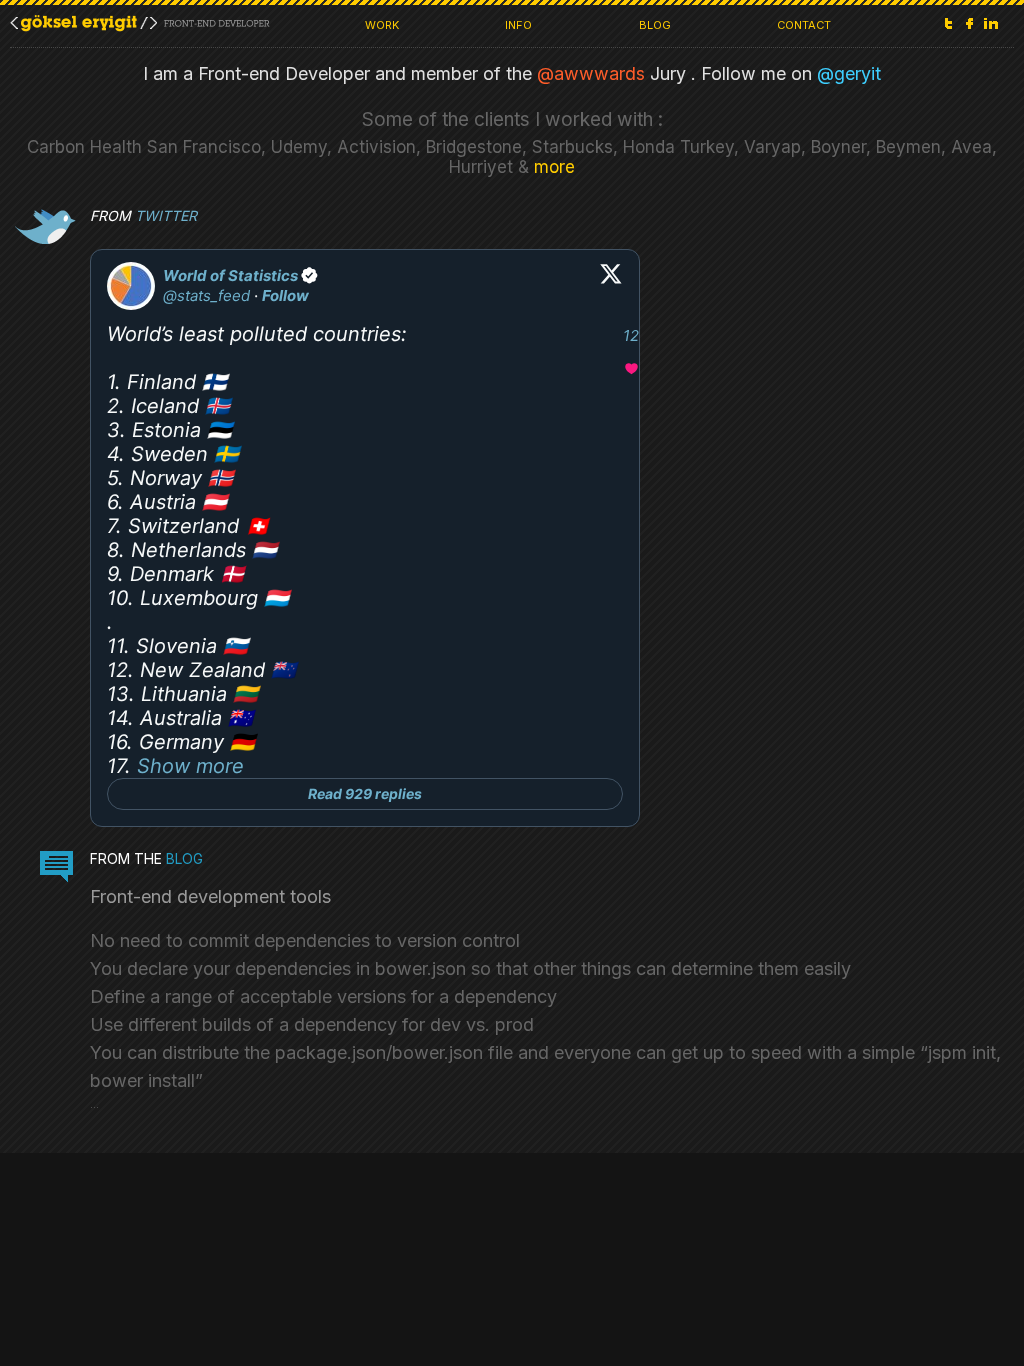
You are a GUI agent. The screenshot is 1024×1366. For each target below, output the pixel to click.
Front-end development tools (210, 896)
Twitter (949, 23)
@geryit (849, 73)
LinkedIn (991, 23)
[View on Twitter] (611, 286)
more (554, 167)
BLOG (655, 25)
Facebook (970, 23)
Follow (285, 295)
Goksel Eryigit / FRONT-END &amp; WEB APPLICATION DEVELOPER (140, 23)
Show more (190, 766)
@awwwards (591, 73)
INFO (518, 25)
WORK (382, 25)
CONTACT (804, 25)
